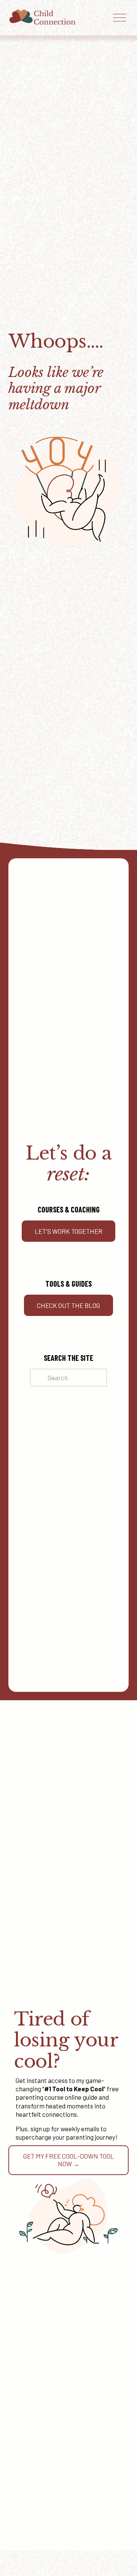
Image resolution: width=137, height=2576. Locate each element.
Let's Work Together (68, 1231)
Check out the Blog (68, 1305)
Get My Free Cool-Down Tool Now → (69, 2160)
